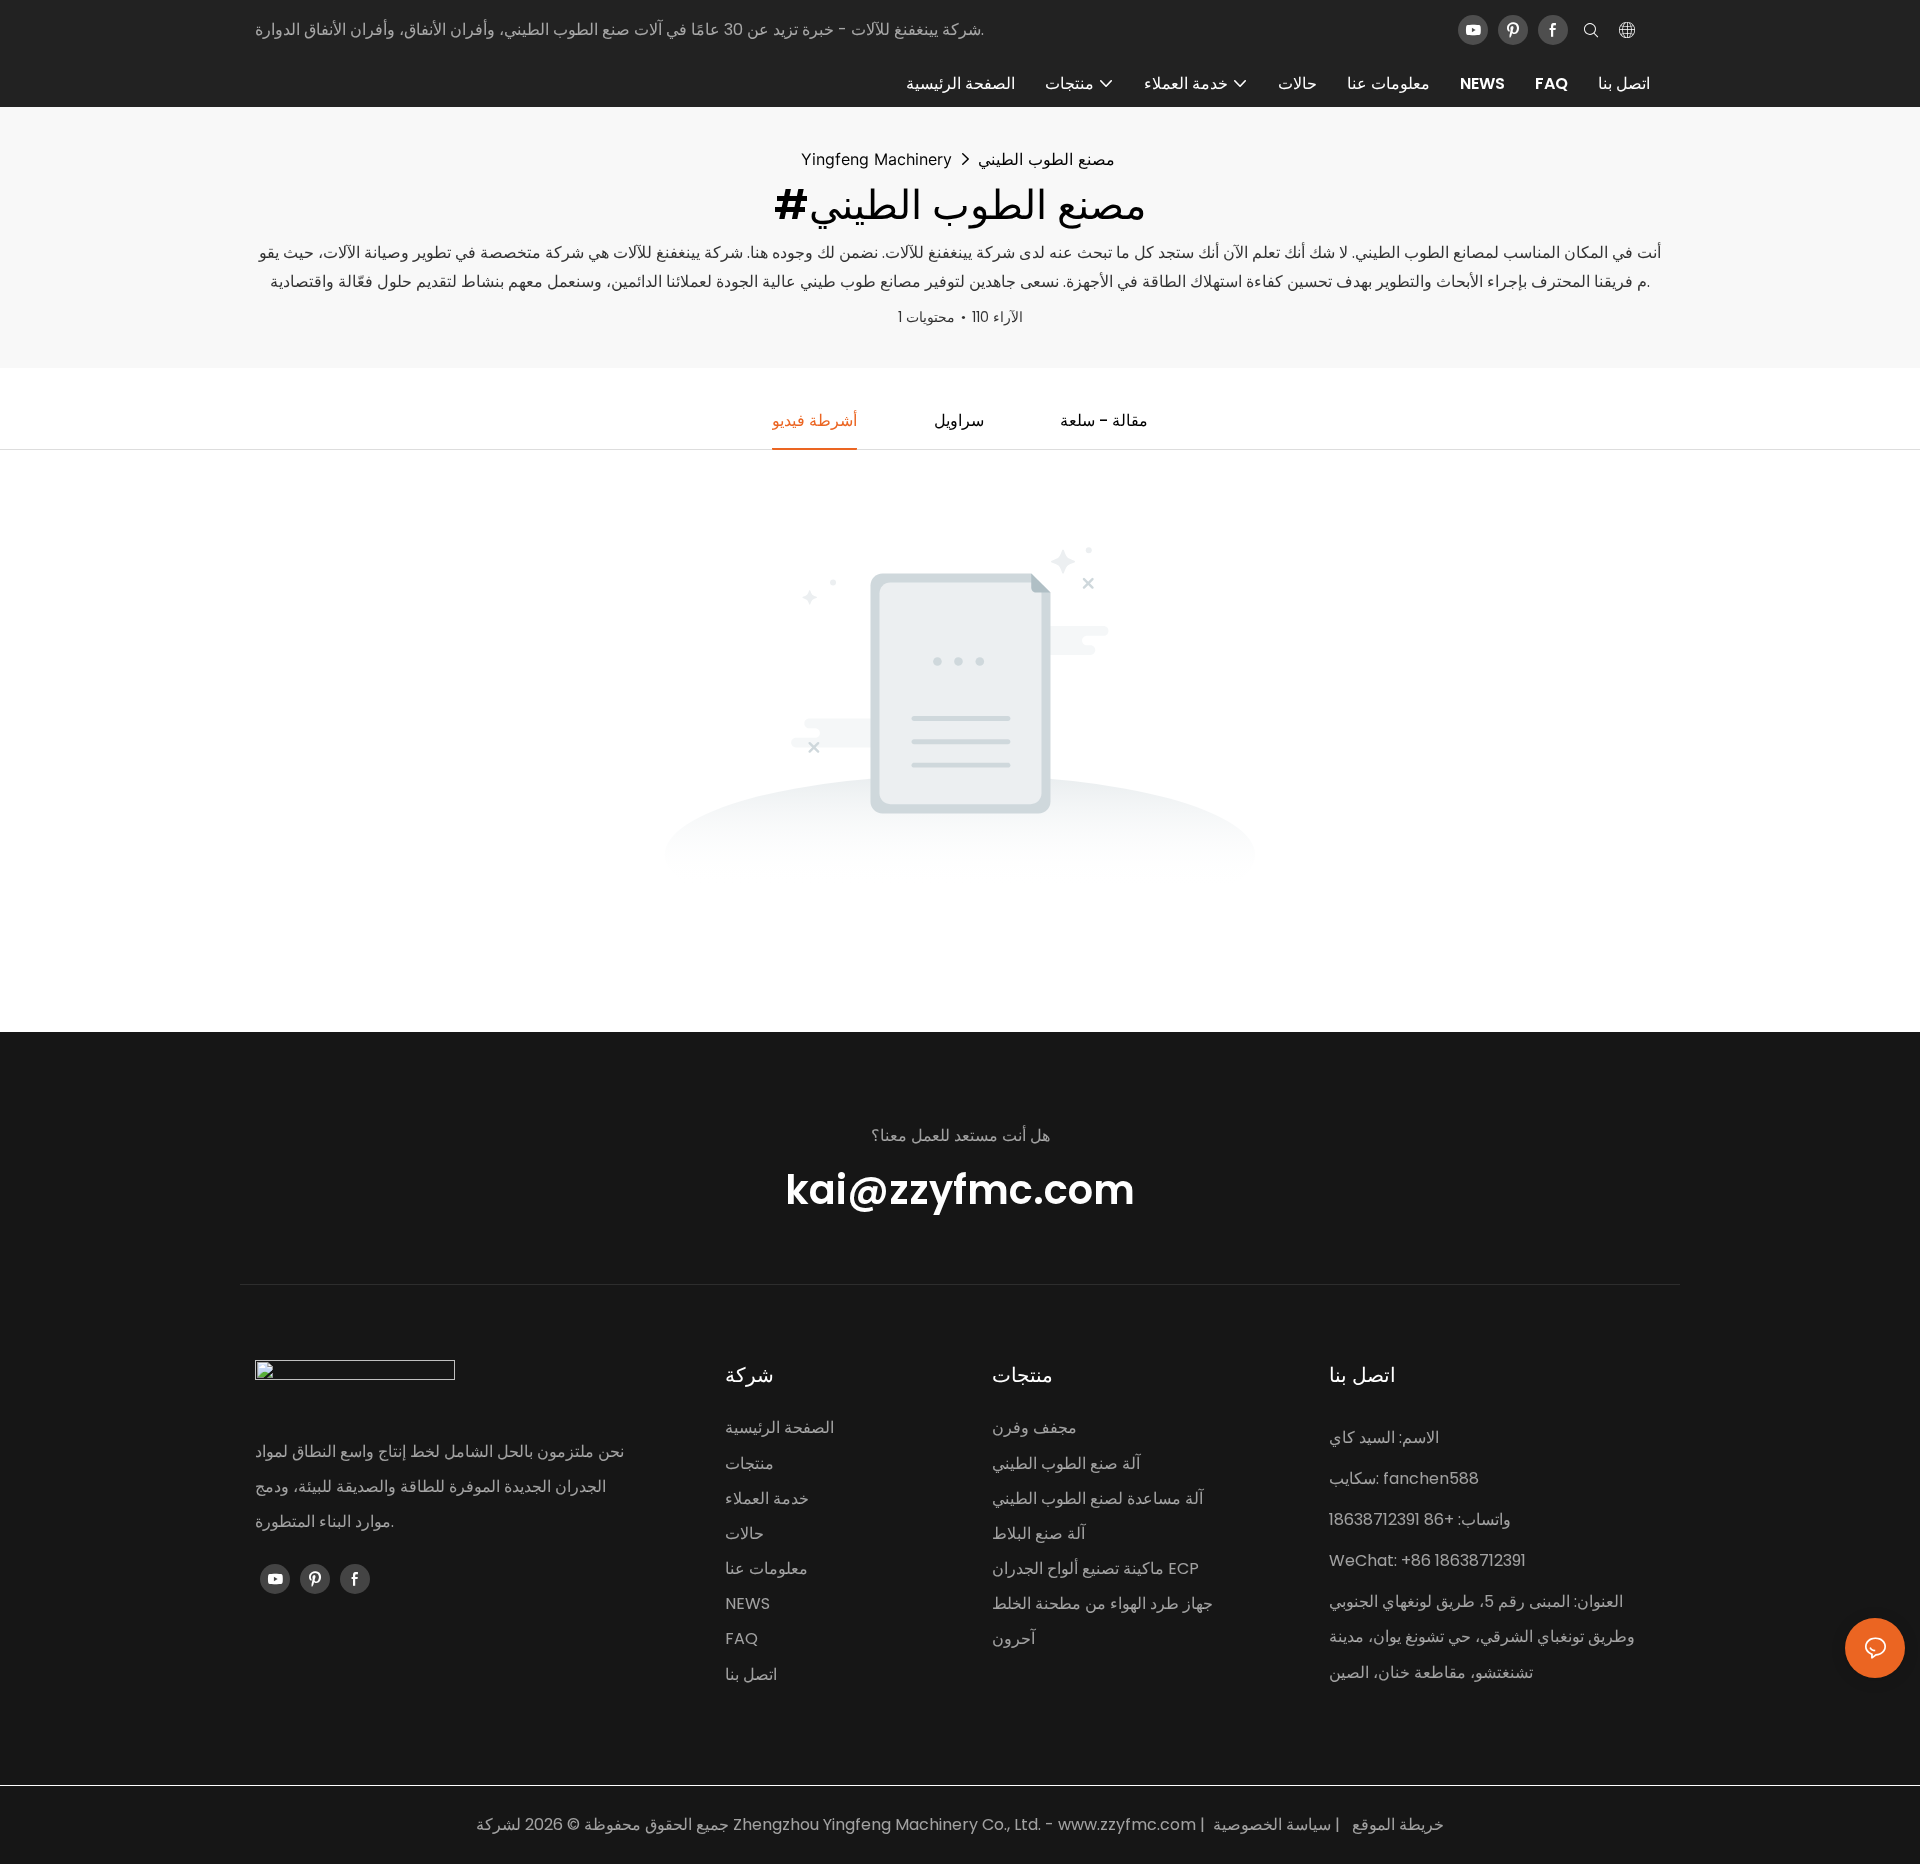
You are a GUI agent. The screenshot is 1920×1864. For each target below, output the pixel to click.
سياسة (1308, 1824)
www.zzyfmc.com (1127, 1824)
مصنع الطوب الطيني (1046, 159)
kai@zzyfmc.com (960, 1191)
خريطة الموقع (1398, 1824)
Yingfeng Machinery (876, 159)
